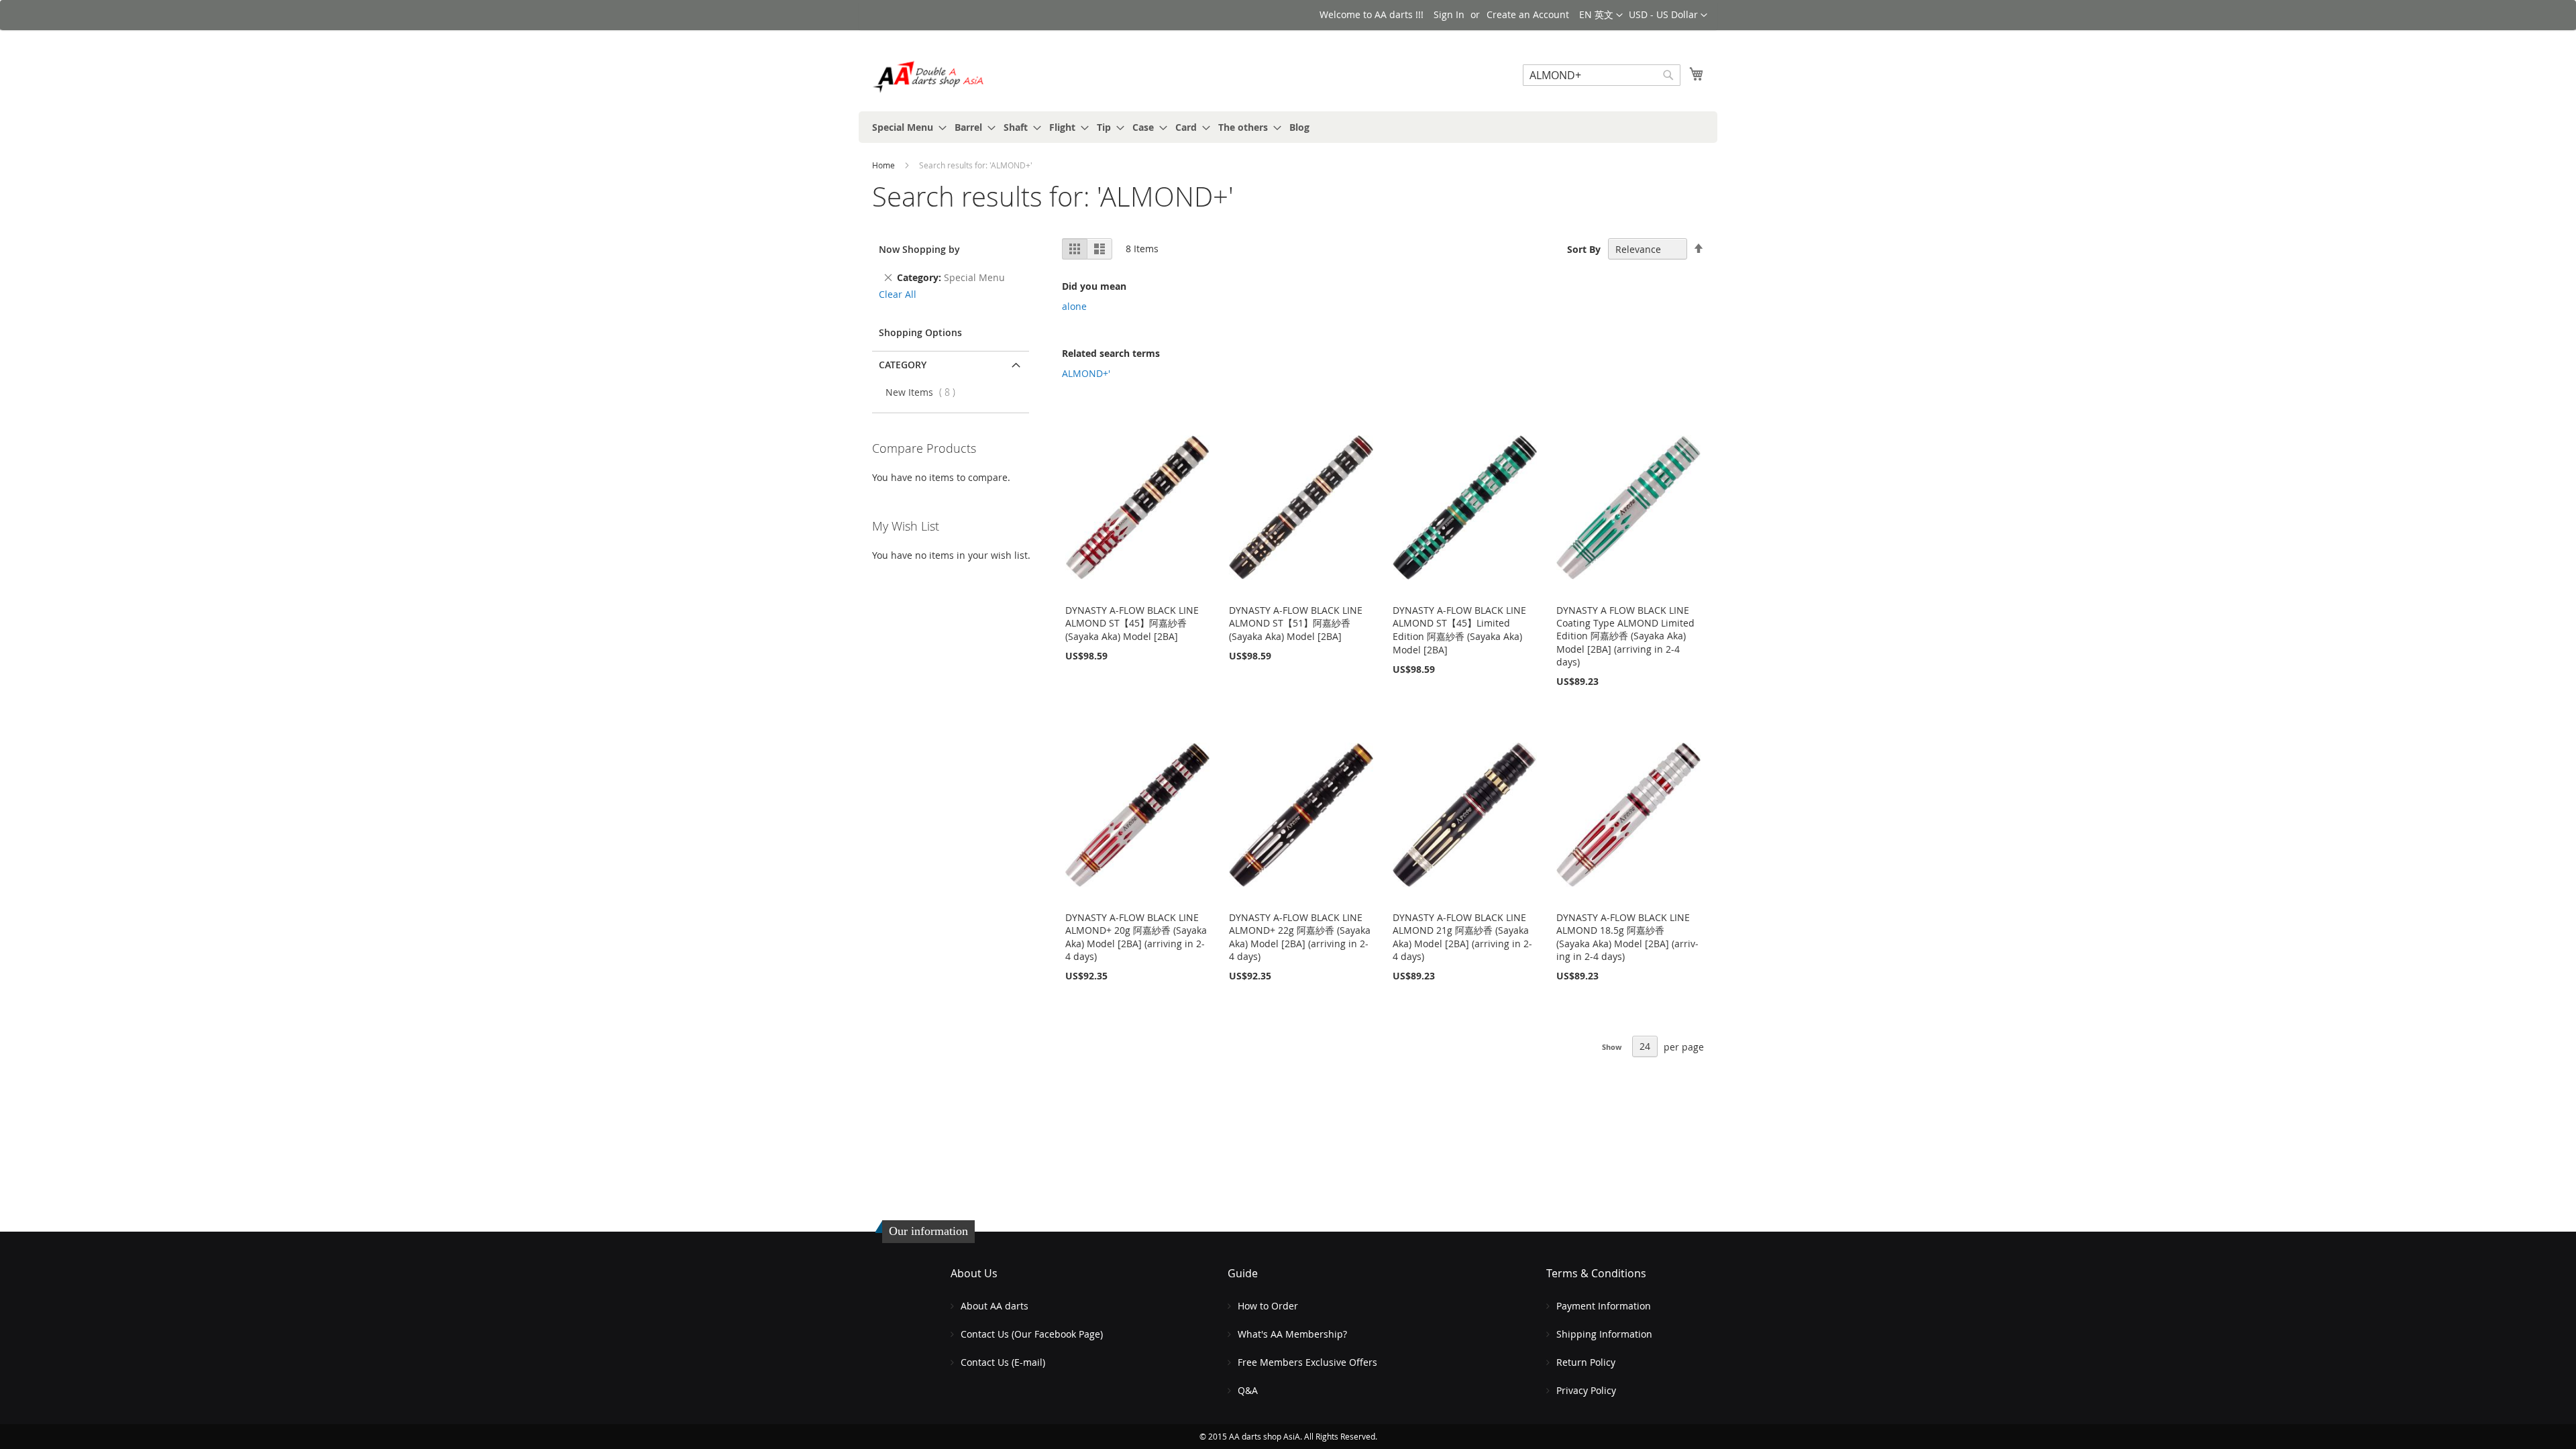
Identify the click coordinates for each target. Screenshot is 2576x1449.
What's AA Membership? (1292, 1334)
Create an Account (1528, 14)
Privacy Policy (1586, 1390)
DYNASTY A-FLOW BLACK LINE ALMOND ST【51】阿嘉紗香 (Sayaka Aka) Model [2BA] (1296, 623)
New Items (924, 392)
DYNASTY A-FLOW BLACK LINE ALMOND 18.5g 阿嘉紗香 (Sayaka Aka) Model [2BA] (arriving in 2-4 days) (1627, 937)
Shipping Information (1604, 1334)
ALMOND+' (1086, 373)
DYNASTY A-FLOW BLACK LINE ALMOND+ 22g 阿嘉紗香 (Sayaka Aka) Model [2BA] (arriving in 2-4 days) (1300, 937)
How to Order (1268, 1306)
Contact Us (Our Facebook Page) (1032, 1334)
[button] (1668, 15)
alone (1074, 306)
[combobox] (1602, 75)
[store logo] (929, 77)
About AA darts (995, 1306)
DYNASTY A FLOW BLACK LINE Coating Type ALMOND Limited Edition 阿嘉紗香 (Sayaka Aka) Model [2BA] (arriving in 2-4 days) (1625, 636)
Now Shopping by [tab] (919, 249)
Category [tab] (903, 365)
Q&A (1248, 1390)
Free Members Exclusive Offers (1307, 1362)
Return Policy (1586, 1362)
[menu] (1288, 127)
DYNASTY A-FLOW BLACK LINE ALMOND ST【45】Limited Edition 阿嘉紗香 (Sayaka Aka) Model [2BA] (1459, 630)
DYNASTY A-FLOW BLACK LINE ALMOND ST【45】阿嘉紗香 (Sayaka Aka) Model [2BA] (1132, 623)
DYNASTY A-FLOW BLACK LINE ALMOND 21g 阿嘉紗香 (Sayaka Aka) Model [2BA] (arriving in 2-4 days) (1462, 937)
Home (884, 165)
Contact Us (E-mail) (1003, 1362)
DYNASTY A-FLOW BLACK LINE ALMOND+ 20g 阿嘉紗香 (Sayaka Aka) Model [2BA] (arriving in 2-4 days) (1136, 937)
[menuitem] (905, 127)
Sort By (1584, 249)
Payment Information (1604, 1306)
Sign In (1449, 14)
